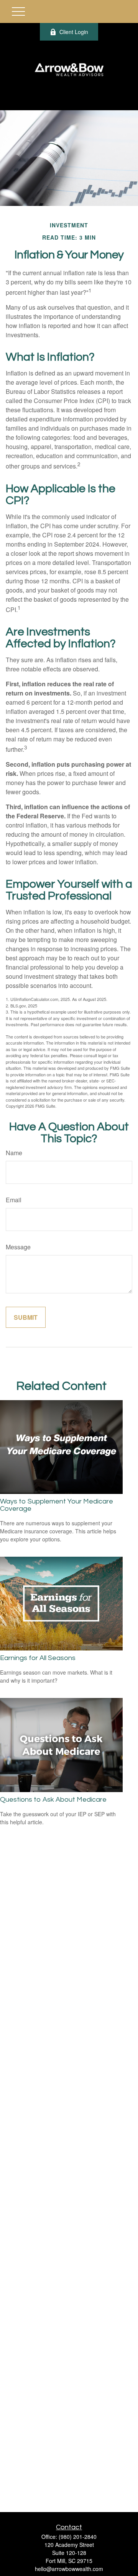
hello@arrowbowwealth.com (69, 2569)
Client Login (74, 32)
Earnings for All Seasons (38, 1658)
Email (14, 1200)
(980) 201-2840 (78, 2537)
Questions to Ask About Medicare (53, 1800)
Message (18, 1247)
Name (14, 1153)
